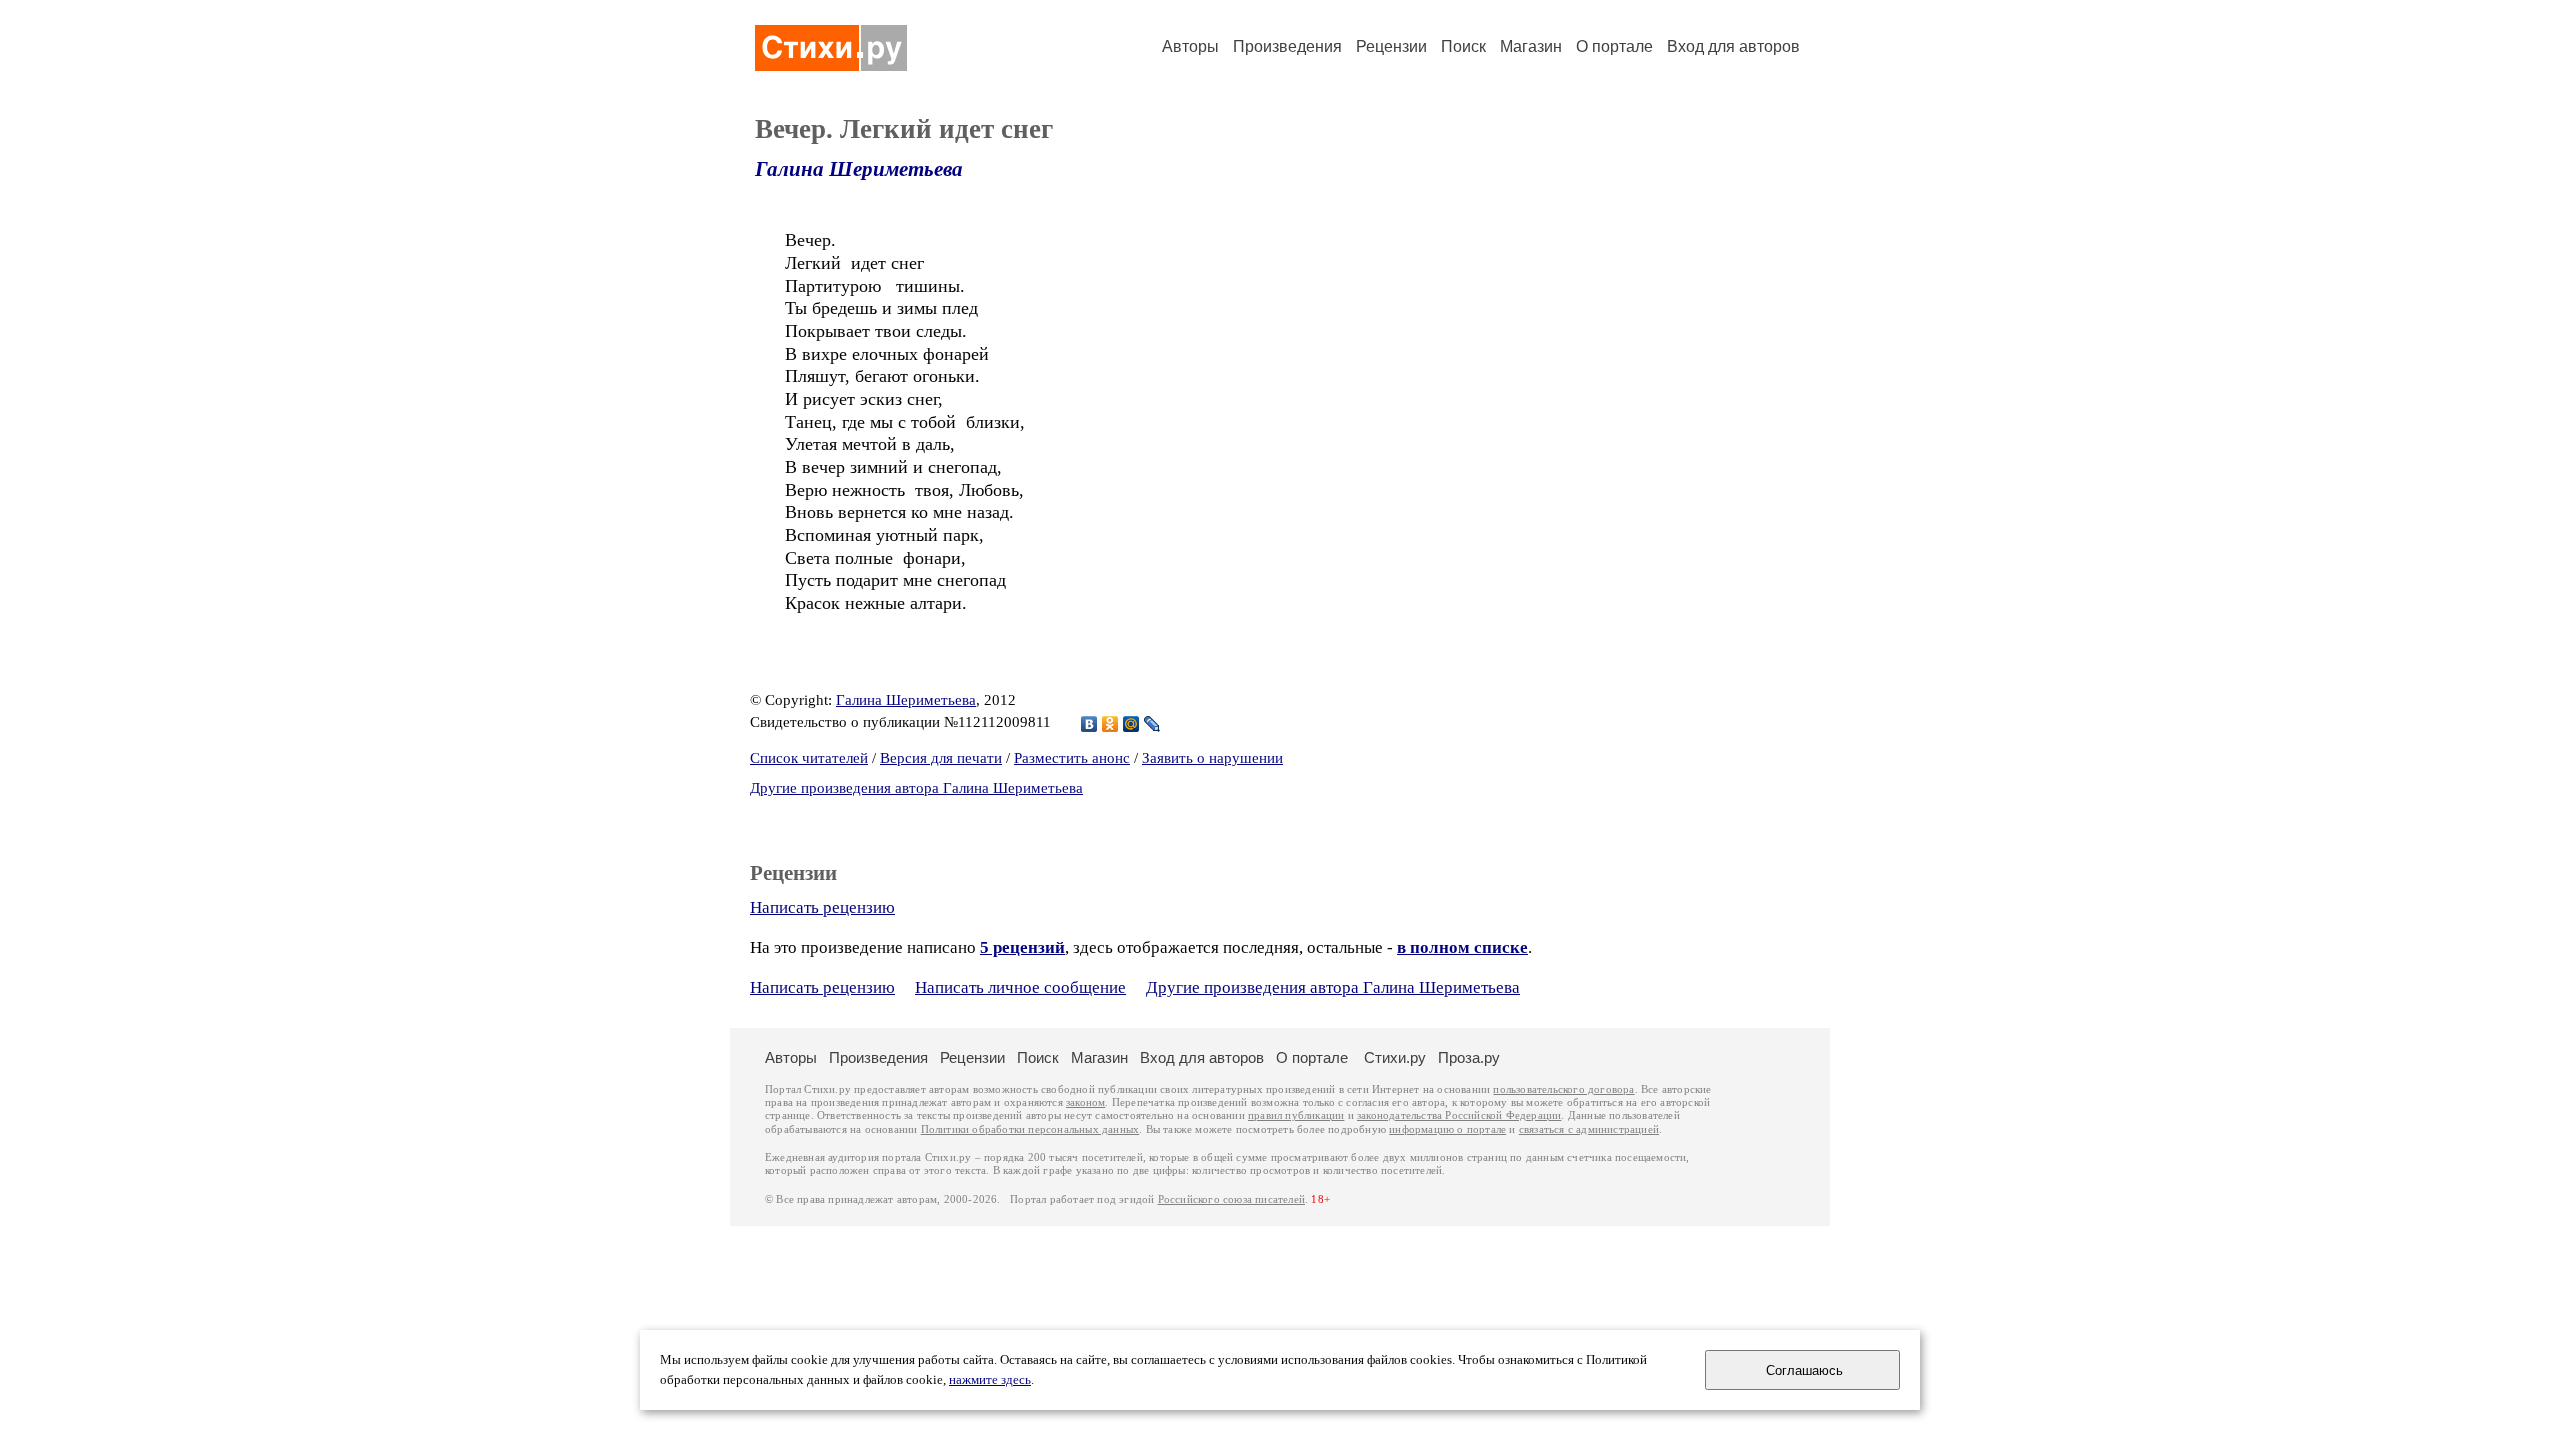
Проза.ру (1469, 1057)
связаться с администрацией (1589, 1129)
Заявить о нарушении (1212, 758)
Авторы (1190, 46)
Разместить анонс (1072, 758)
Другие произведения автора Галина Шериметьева (916, 788)
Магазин (1531, 46)
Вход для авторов (1733, 46)
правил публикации (1296, 1115)
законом (1085, 1102)
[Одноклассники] (1110, 724)
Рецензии (1391, 46)
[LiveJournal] (1152, 724)
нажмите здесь (990, 1380)
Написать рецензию (822, 907)
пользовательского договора (1563, 1089)
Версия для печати (941, 758)
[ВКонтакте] (1089, 724)
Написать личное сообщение (1020, 987)
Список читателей (809, 758)
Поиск (1463, 46)
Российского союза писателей (1231, 1199)
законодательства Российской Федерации (1459, 1115)
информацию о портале (1447, 1129)
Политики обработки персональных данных (1030, 1129)
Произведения (1287, 46)
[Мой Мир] (1131, 724)
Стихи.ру (1395, 1057)
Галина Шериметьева (859, 169)
